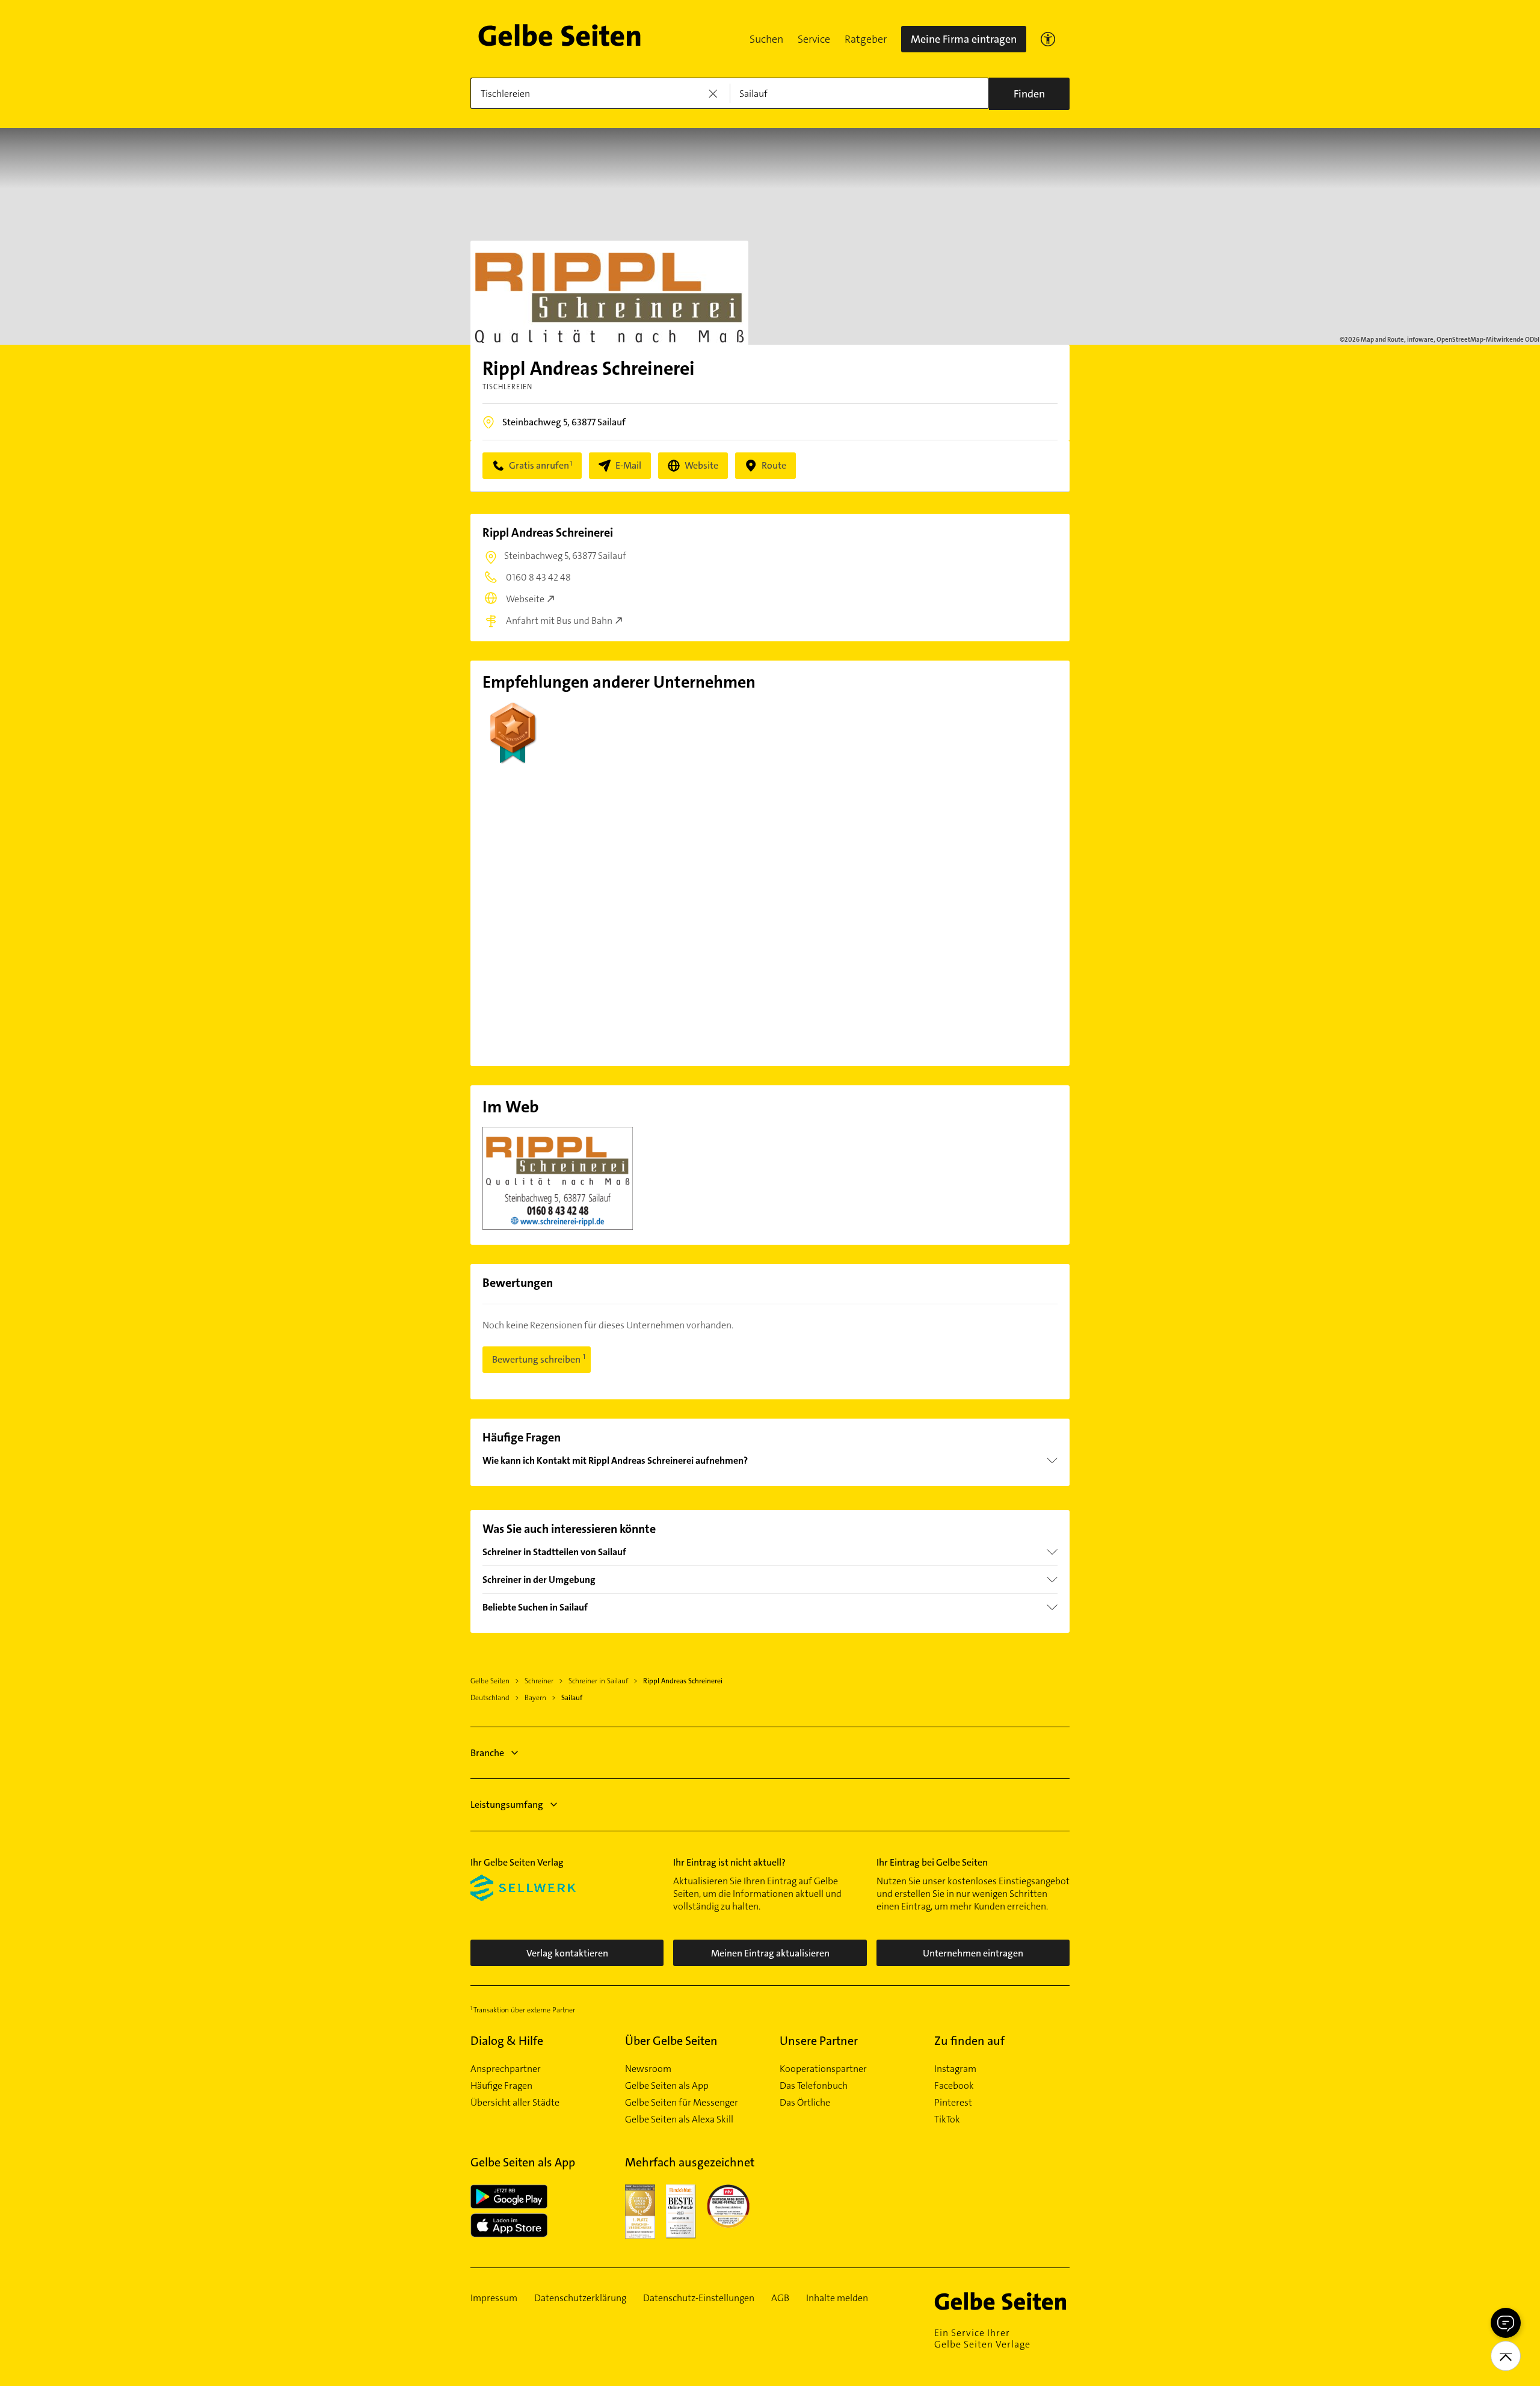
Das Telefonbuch (814, 2086)
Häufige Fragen (501, 2086)
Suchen (766, 39)
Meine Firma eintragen (964, 39)
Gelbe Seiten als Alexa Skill (679, 2119)
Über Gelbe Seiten (671, 2041)
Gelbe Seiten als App (667, 2086)
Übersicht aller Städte (515, 2103)
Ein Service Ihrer (982, 2338)
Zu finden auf (969, 2041)
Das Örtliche (805, 2103)
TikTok (947, 2119)
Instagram (955, 2069)
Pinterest (953, 2103)
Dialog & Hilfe (507, 2041)
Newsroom (648, 2069)
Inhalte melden (837, 2298)
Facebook (954, 2086)
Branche (487, 1753)
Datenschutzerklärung (580, 2298)
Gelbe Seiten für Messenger (682, 2103)
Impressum (494, 2298)
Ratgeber (866, 39)
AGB (780, 2298)
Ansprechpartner (506, 2069)
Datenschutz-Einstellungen (699, 2298)
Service (814, 39)
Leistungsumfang (507, 1805)
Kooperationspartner (823, 2069)
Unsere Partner (819, 2041)
